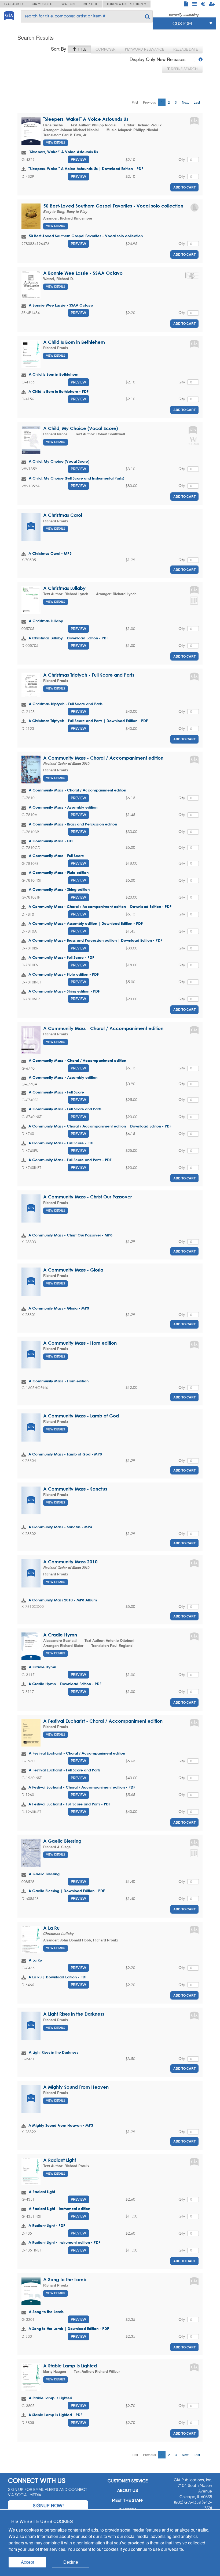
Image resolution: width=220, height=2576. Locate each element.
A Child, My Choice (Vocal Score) (80, 428)
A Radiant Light (60, 2160)
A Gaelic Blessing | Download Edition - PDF (67, 1891)
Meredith (91, 4)
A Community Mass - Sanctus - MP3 (60, 1527)
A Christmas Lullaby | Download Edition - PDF (68, 638)
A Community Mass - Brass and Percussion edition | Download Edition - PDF (95, 940)
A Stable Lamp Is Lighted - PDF (55, 2415)
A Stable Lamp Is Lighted (70, 2366)
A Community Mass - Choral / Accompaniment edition (103, 758)
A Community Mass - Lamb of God (81, 1416)
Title (81, 49)
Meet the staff (128, 2500)
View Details (56, 143)
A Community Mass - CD (51, 841)
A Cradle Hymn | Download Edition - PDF (65, 1684)
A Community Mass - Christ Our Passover (87, 1197)
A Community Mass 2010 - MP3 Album (63, 1600)
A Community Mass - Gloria (73, 1270)
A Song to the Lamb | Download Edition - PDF (69, 2328)
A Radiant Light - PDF (47, 2225)
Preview (78, 159)
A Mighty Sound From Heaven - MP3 (61, 2125)
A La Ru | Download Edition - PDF (58, 1977)
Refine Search (184, 69)
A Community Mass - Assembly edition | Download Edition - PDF (86, 923)
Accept (27, 2562)
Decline (71, 2562)
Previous (149, 102)
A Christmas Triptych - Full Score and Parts (89, 675)
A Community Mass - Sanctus (75, 1489)
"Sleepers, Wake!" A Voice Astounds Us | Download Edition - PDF (86, 169)
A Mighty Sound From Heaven (76, 2087)
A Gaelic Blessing (62, 1841)
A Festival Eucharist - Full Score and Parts (65, 1770)
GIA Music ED (42, 4)
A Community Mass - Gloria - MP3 (59, 1308)
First (135, 102)
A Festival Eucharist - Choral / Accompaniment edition (103, 1721)
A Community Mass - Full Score (56, 856)
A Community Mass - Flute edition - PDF (64, 974)
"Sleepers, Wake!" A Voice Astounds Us (86, 119)
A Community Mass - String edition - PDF (64, 991)
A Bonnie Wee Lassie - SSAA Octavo (83, 273)
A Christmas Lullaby (64, 588)
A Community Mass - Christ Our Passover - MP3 (70, 1235)
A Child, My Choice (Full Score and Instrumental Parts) (76, 478)
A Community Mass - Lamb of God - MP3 (65, 1454)
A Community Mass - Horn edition (80, 1343)
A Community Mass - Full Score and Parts (65, 1109)
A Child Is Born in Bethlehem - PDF (58, 391)
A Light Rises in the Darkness (74, 2014)
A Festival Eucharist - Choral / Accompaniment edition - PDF (82, 1787)
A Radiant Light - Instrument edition (59, 2209)
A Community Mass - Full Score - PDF (61, 957)
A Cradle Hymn (60, 1635)
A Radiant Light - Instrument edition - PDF (64, 2242)
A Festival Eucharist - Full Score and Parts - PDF (69, 1804)
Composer (106, 49)
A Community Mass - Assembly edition (63, 807)
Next (185, 102)
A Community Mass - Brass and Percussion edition (73, 824)
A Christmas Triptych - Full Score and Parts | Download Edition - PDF (88, 721)
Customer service (128, 2481)
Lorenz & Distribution (126, 4)
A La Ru (51, 1928)
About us (128, 2490)
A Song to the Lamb (65, 2279)
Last (197, 102)
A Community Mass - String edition (59, 889)
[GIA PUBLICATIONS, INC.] (9, 15)
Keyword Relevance (144, 49)
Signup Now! (48, 2505)
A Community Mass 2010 (70, 1562)
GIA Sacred (14, 4)
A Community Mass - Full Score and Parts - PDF (70, 1160)
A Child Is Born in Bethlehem (74, 342)
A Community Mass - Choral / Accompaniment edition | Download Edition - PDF (100, 906)
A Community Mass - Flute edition (59, 872)
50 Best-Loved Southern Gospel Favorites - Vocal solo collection (113, 206)
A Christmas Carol (63, 515)
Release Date (186, 49)
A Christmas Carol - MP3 (50, 553)
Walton (68, 4)
